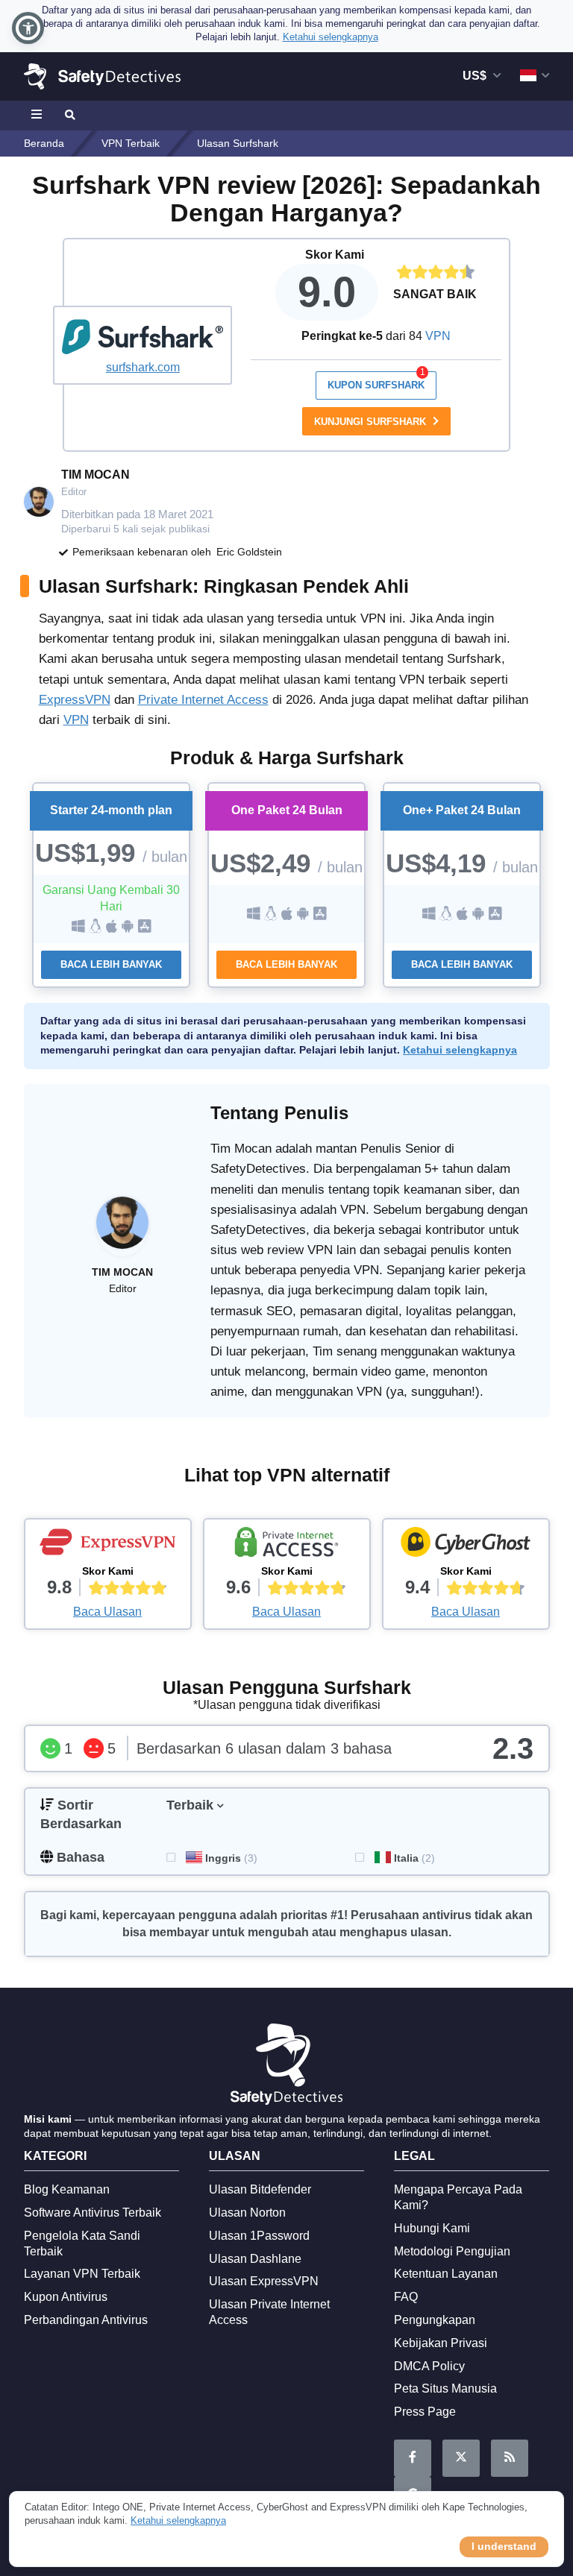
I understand (504, 2546)
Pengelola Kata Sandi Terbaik (82, 2243)
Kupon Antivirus (66, 2297)
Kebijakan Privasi (441, 2343)
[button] (28, 28)
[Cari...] (69, 116)
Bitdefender (260, 2189)
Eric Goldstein (249, 552)
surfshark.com (143, 367)
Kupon (376, 381)
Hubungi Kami (432, 2228)
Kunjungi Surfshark (372, 422)
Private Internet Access (203, 700)
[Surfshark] (143, 337)
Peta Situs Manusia (445, 2388)
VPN (438, 336)
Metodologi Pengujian (452, 2251)
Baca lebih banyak (111, 964)
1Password (259, 2236)
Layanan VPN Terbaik (82, 2274)
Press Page (425, 2412)
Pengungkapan (435, 2320)
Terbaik (190, 1805)
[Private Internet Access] (287, 1546)
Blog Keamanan (67, 2189)
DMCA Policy (429, 2366)
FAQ (406, 2297)
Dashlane (255, 2259)
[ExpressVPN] (108, 1546)
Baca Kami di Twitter (461, 2458)
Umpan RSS (510, 2458)
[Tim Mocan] (122, 1230)
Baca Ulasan (107, 1612)
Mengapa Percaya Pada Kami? (458, 2197)
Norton (247, 2213)
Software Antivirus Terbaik (93, 2213)
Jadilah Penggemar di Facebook (413, 2458)
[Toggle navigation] (39, 116)
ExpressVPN (75, 700)
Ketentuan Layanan (446, 2274)
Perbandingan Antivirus (86, 2320)
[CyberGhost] (466, 1546)
